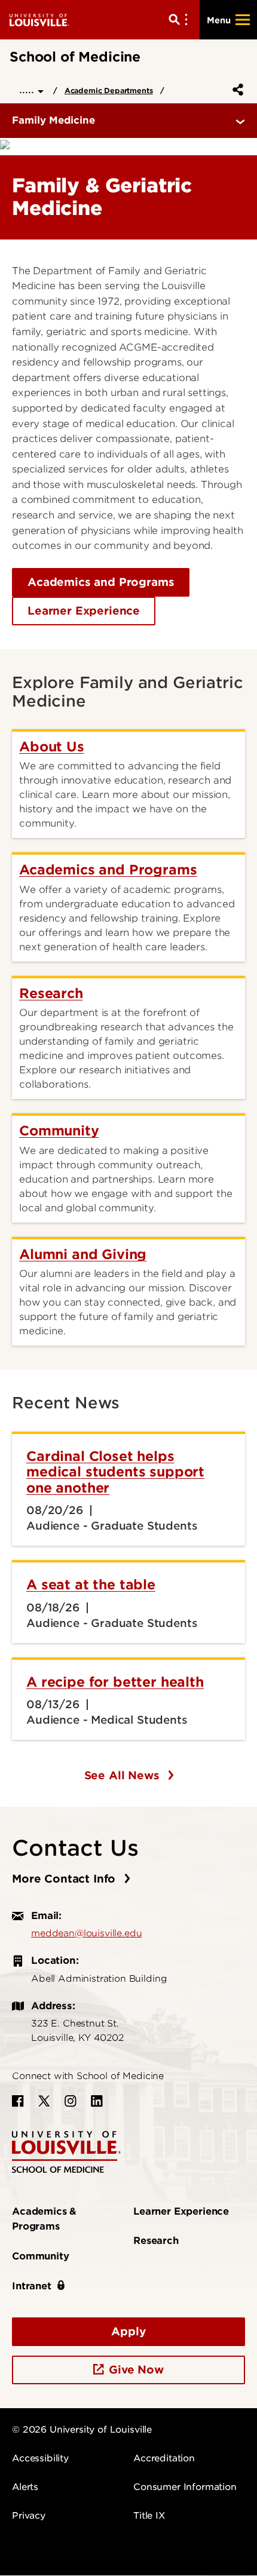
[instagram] (71, 2101)
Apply (128, 2331)
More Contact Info (65, 1879)
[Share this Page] (235, 90)
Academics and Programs (101, 582)
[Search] (180, 20)
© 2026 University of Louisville (82, 2430)
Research (156, 2241)
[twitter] (44, 2101)
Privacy (29, 2516)
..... (28, 89)
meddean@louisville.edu (86, 1933)
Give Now (136, 2370)
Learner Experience (84, 611)
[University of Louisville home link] (39, 19)
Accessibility (40, 2458)
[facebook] (18, 2101)
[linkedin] (97, 2101)
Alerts (25, 2487)
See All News (124, 1775)
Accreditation (164, 2458)
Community (41, 2256)
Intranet (32, 2286)
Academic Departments (109, 90)
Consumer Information (185, 2487)
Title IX (149, 2516)
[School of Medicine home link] (66, 2151)
